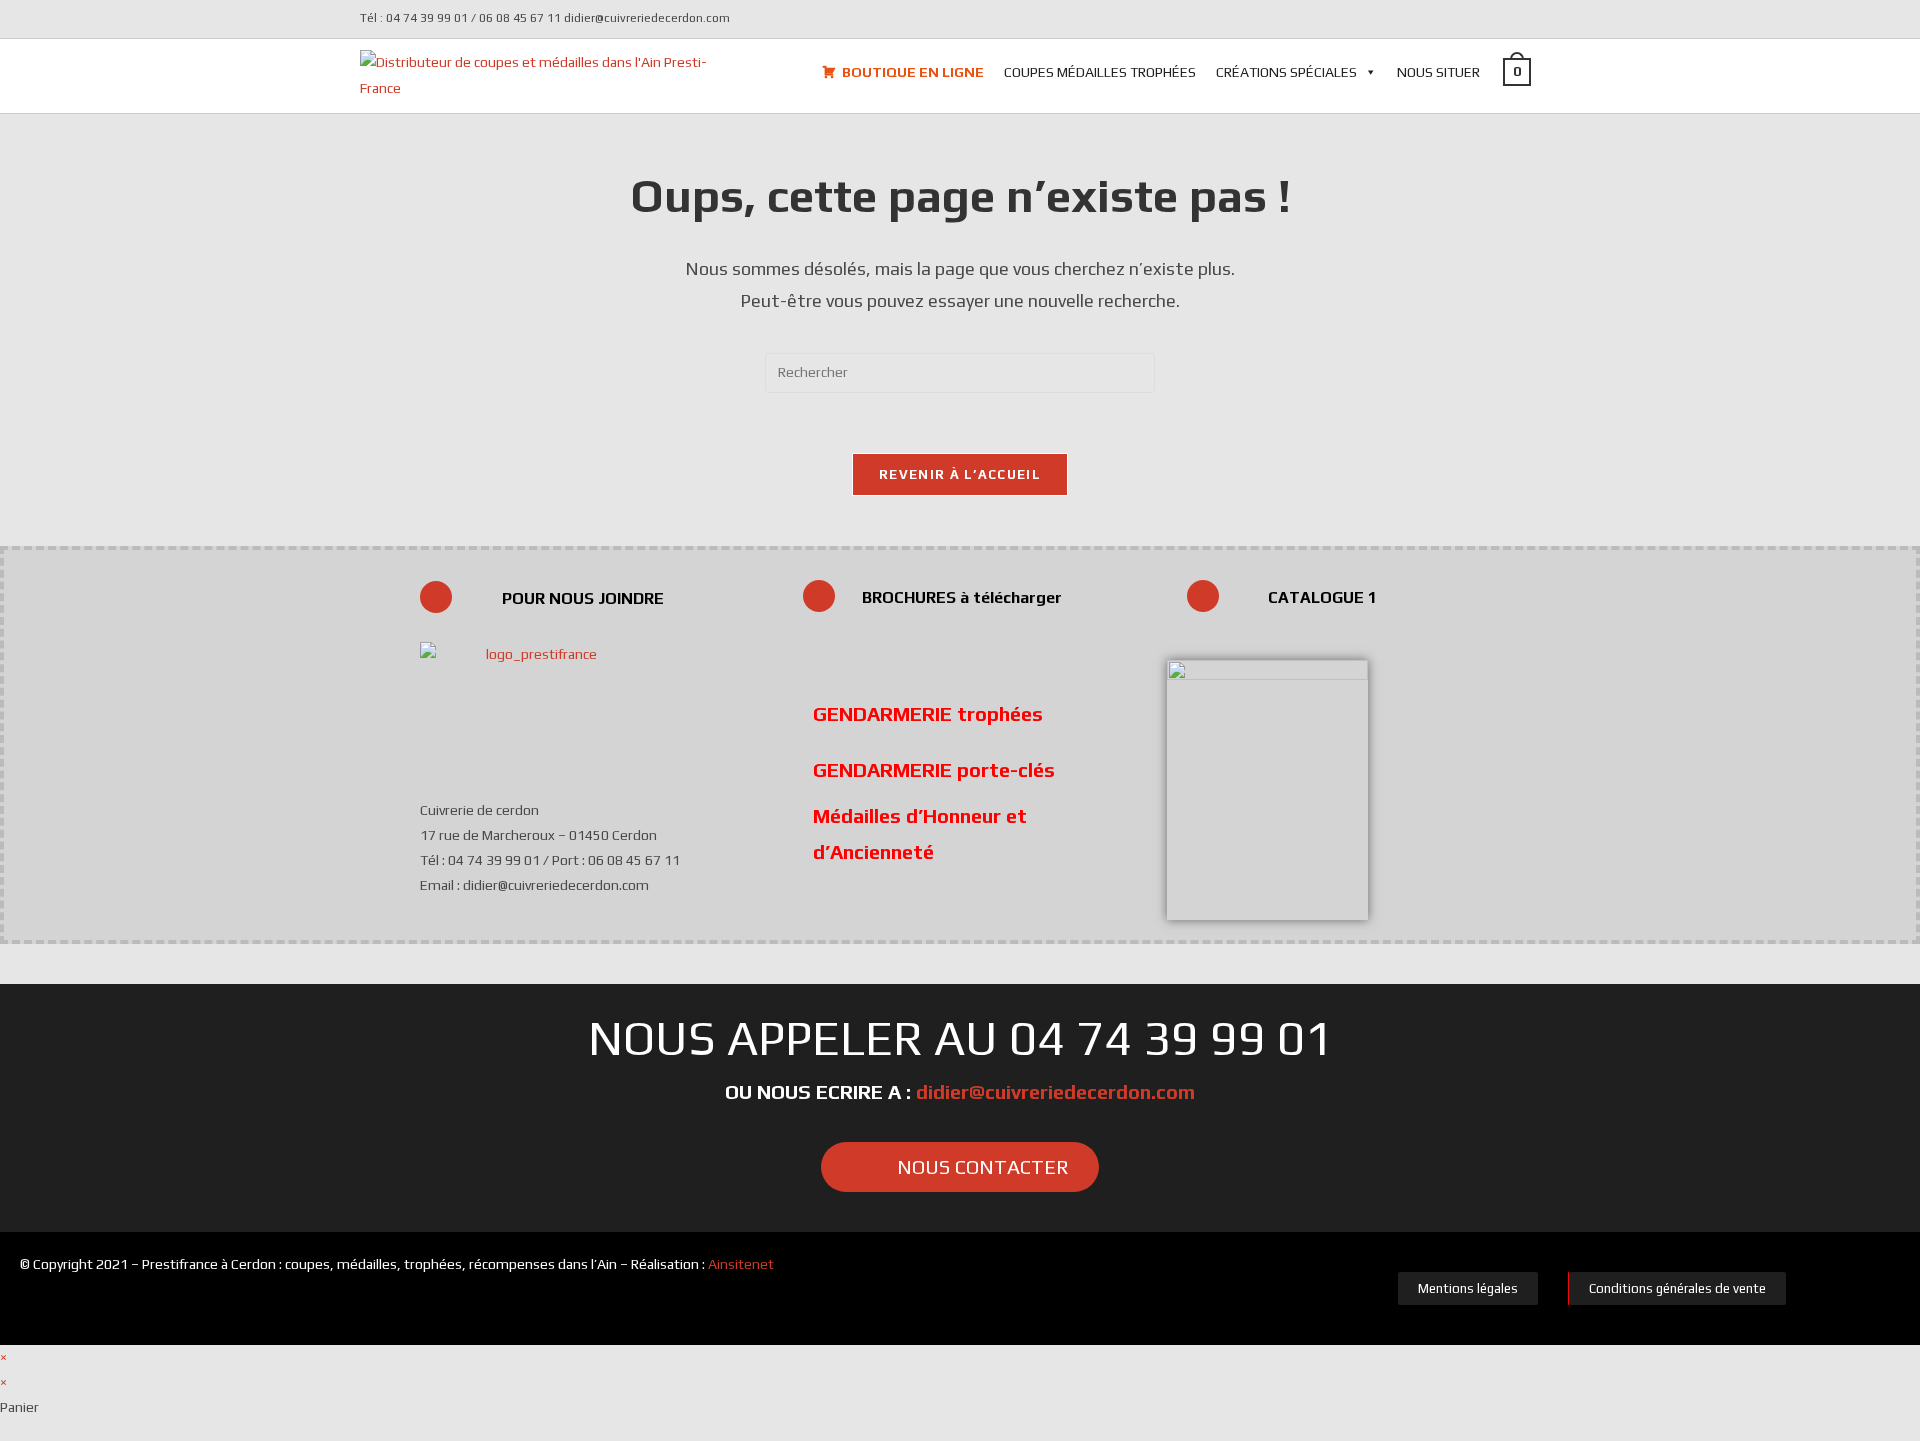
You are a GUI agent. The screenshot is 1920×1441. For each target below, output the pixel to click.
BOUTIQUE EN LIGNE (913, 72)
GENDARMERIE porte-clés (934, 769)
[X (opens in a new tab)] (1524, 19)
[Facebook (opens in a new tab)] (1549, 19)
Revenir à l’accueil (960, 474)
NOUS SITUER (1438, 72)
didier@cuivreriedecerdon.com (1055, 1091)
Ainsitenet (741, 1264)
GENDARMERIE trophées (928, 713)
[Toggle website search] (1559, 71)
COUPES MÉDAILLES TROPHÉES (1100, 72)
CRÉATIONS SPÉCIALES (1286, 72)
